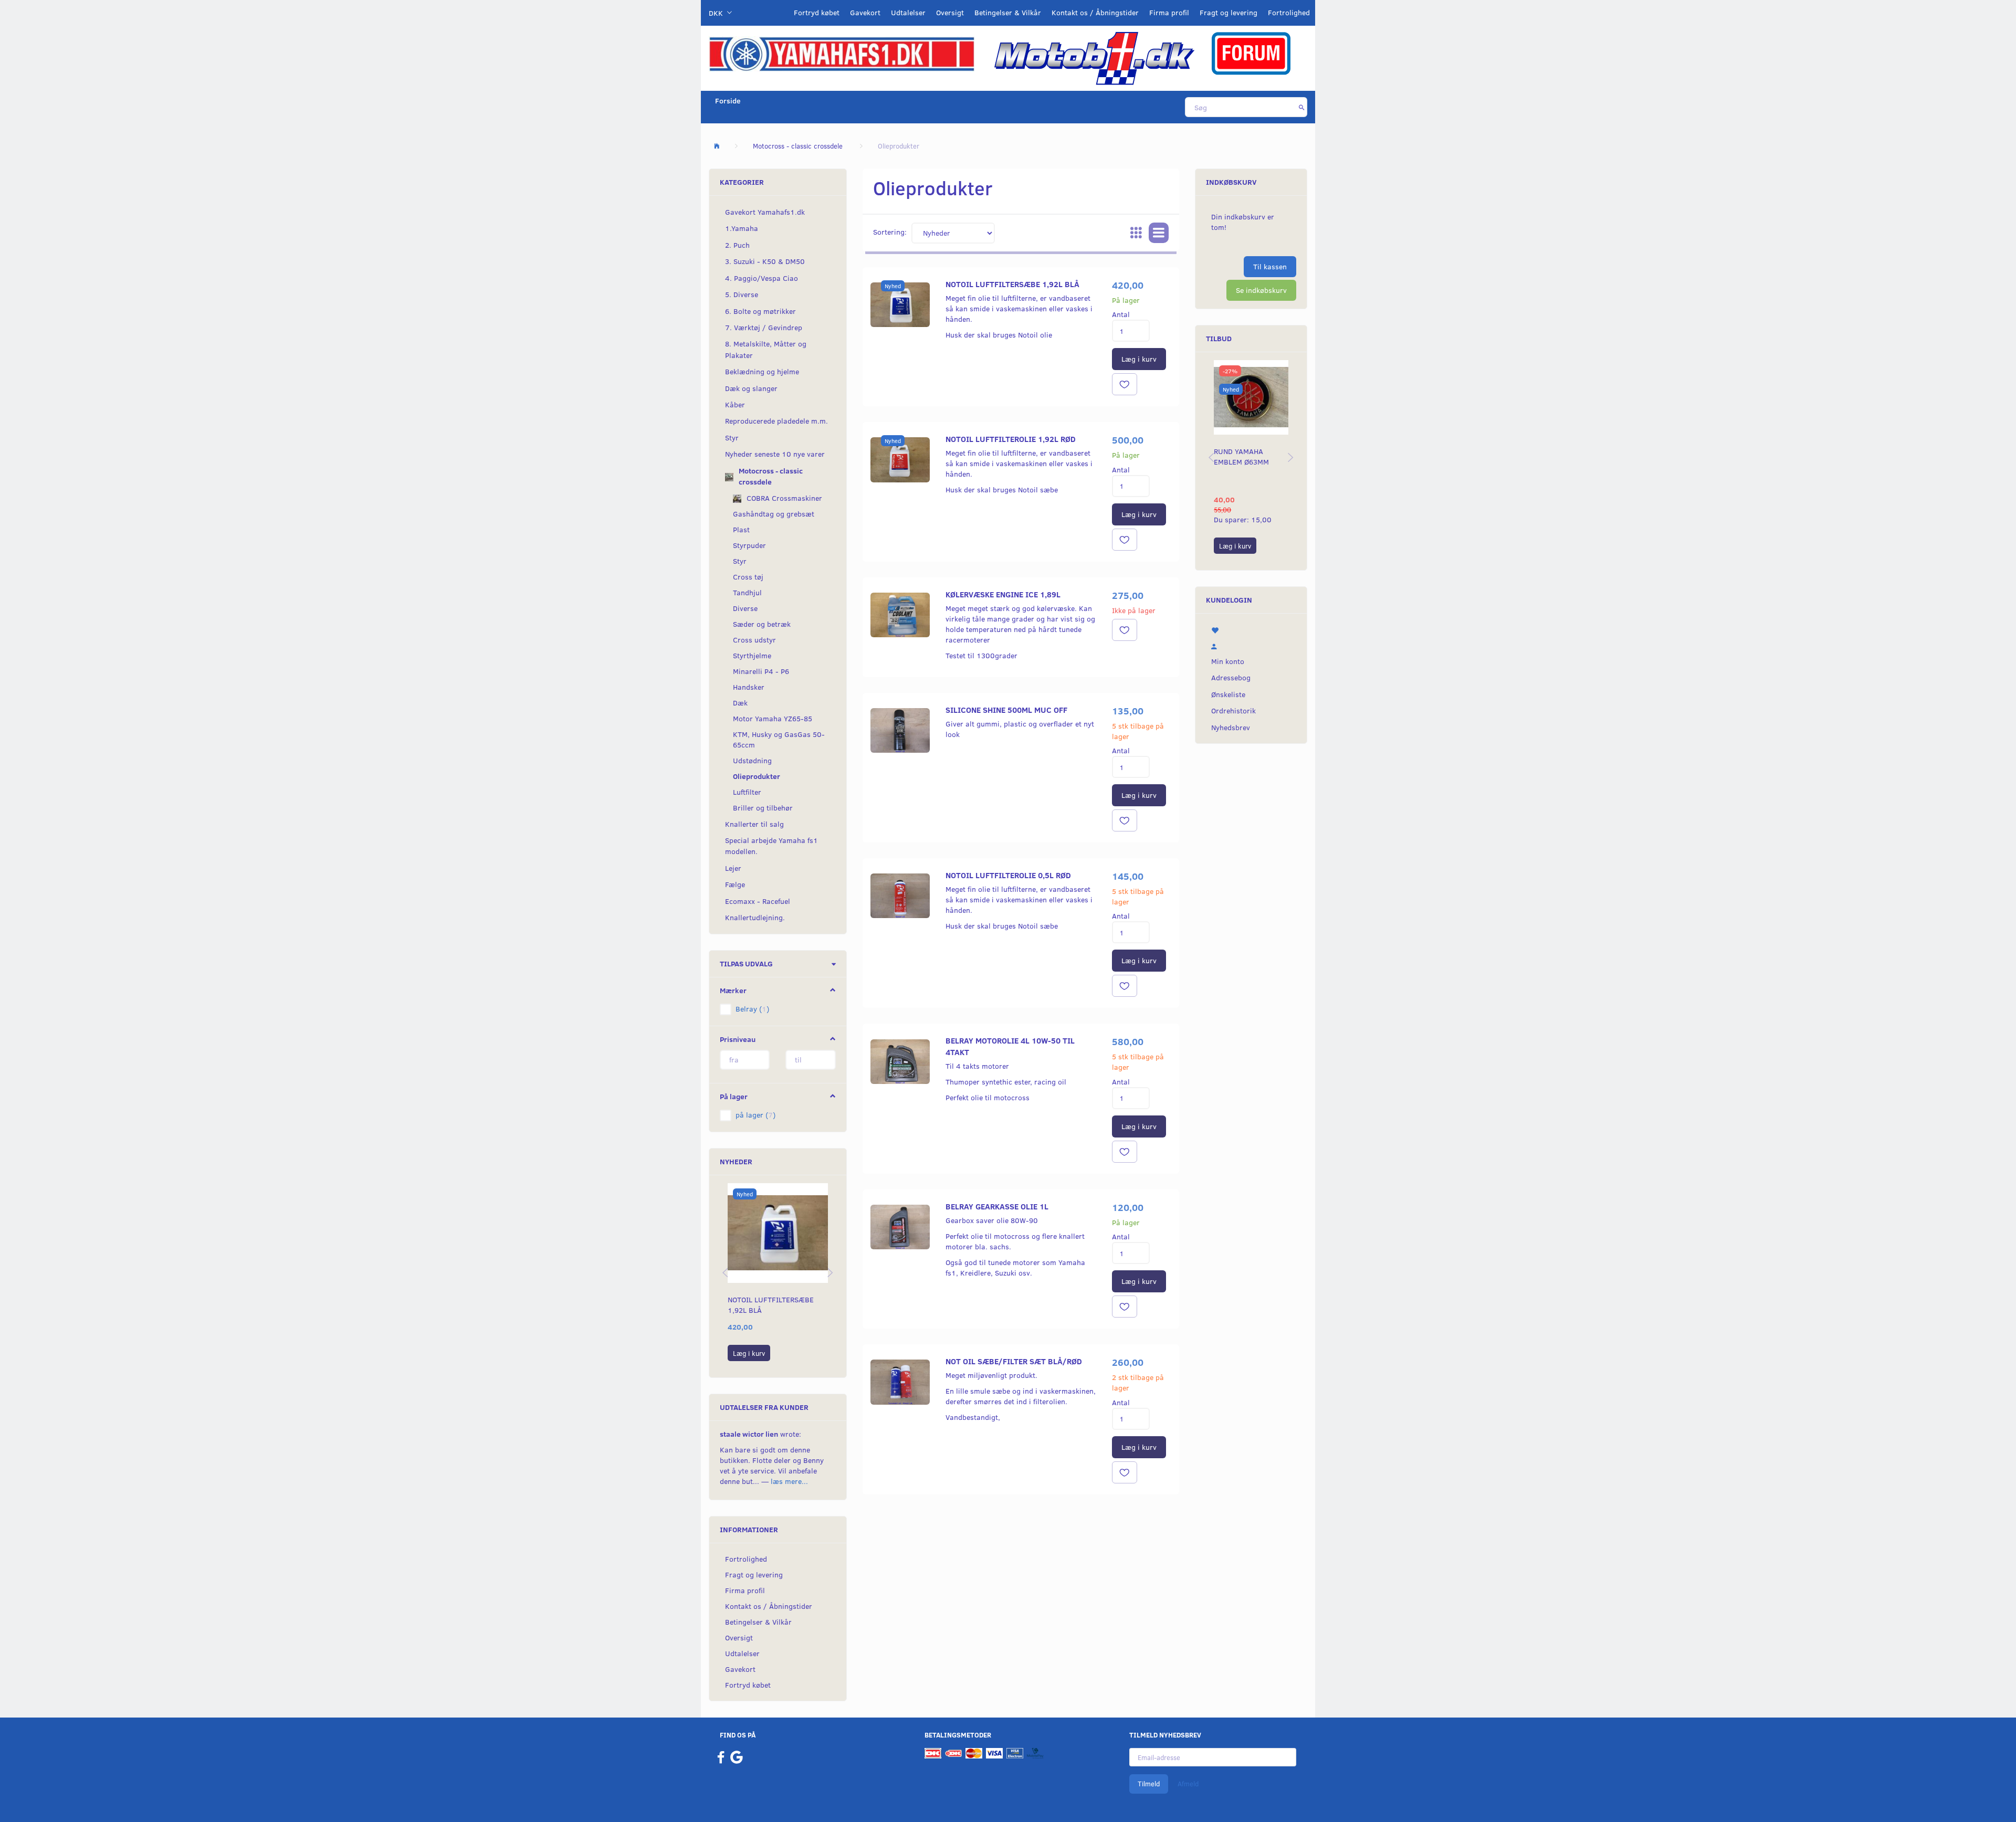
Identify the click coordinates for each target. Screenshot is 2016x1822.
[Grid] (1136, 233)
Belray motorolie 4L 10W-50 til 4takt (1010, 1046)
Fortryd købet (817, 12)
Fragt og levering (1228, 12)
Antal (1121, 314)
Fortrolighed (1289, 12)
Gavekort (865, 12)
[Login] (1251, 645)
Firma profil (1169, 12)
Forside (728, 101)
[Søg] (1302, 107)
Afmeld (1188, 1784)
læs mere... (789, 1481)
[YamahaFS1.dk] (842, 53)
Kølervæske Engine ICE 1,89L (1003, 594)
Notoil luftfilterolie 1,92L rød (1011, 439)
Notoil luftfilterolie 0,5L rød (1008, 875)
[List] (1159, 233)
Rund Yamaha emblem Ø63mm (1241, 456)
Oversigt (950, 12)
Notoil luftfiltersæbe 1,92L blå (771, 1305)
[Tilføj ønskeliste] (1125, 384)
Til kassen (1270, 266)
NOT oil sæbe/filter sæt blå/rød (1014, 1361)
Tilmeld (1149, 1784)
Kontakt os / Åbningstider (1095, 12)
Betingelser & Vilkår (1008, 12)
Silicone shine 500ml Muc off (1006, 709)
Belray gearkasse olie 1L (997, 1206)
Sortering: (890, 232)
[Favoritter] (1251, 629)
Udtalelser (908, 12)
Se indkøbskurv (1261, 290)
